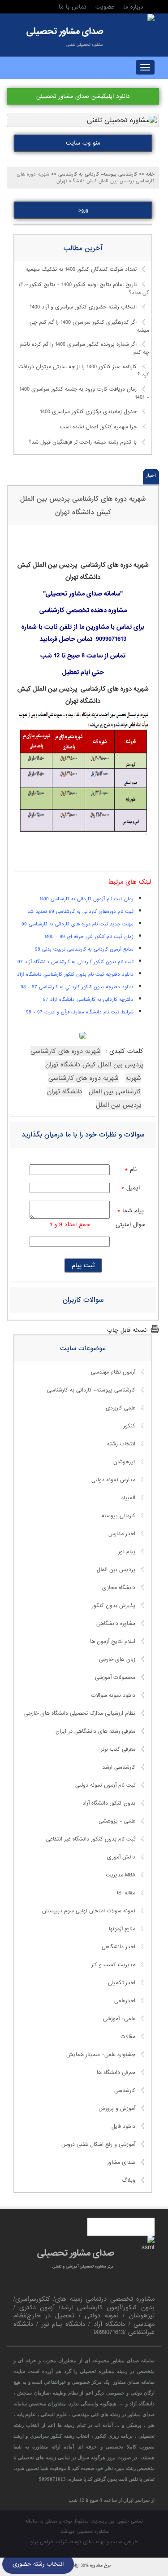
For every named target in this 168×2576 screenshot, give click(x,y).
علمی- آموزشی (119, 2019)
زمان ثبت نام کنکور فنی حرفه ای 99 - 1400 (89, 937)
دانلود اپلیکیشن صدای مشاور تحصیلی (83, 96)
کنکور (129, 1426)
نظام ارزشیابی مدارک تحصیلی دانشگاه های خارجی (80, 1713)
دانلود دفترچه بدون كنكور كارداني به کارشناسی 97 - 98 (77, 987)
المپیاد (128, 1498)
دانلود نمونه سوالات (113, 1695)
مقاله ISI (126, 1893)
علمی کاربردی (121, 1408)
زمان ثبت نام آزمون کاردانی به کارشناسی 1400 (86, 899)
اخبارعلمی (125, 2001)
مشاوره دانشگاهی (116, 1624)
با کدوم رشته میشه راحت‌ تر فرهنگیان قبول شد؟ (83, 442)
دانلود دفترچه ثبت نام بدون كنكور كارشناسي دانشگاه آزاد (75, 974)
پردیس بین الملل (116, 1570)
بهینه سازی (94, 2542)
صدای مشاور (121, 2162)
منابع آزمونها (122, 1929)
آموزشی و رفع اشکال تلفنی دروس (98, 2144)
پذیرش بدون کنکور (114, 1606)
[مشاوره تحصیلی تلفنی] (151, 18)
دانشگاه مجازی (119, 1588)
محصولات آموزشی (115, 1678)
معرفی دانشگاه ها (116, 2073)
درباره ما (133, 7)
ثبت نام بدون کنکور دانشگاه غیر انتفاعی (91, 1839)
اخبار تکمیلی (122, 1983)
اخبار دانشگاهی (118, 1947)
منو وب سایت (83, 143)
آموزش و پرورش (117, 2109)
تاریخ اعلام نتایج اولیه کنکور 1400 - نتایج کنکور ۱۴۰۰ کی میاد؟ (84, 289)
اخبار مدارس (122, 1534)
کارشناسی (125, 2091)
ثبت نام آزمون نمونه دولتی (105, 1785)
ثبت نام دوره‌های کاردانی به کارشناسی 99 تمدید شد (80, 912)
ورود (83, 210)
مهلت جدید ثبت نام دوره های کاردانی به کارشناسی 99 (78, 924)
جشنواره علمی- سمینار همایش (101, 2055)
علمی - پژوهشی (117, 1821)
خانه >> (147, 174)
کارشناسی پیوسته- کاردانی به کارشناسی (91, 1390)
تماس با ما (73, 7)
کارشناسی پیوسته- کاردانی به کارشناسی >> (94, 174)
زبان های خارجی (117, 1660)
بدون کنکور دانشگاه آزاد (109, 1803)
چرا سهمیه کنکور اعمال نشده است (98, 427)
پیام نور (127, 1552)
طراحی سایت (124, 2542)
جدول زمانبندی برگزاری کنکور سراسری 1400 (88, 412)
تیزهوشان (124, 1462)
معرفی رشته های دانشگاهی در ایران (95, 1731)
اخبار (151, 476)
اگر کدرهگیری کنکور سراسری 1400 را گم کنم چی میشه (89, 326)
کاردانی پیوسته (118, 1516)
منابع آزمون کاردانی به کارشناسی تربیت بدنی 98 (84, 949)
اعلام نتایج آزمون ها (113, 1642)
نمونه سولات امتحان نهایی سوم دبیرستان (89, 1911)
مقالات (128, 2037)
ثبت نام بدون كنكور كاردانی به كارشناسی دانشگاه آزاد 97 (75, 962)
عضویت (105, 7)
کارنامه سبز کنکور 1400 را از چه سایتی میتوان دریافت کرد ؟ (84, 371)
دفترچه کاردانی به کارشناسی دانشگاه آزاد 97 (88, 1000)
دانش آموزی (121, 1857)
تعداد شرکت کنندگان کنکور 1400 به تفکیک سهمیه (81, 269)
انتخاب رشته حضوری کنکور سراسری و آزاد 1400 (83, 307)
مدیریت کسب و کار (113, 1965)
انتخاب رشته (121, 1444)
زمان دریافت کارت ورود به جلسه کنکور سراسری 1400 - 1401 (84, 393)
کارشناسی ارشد (119, 1767)
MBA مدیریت (121, 1875)
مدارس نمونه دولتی (113, 1480)
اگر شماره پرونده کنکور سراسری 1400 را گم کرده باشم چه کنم (84, 349)
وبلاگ (129, 2180)
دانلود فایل (123, 2127)
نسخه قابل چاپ (127, 1330)
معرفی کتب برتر (118, 1749)
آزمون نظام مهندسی (113, 1372)
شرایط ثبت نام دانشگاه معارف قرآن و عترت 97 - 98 (80, 1012)
